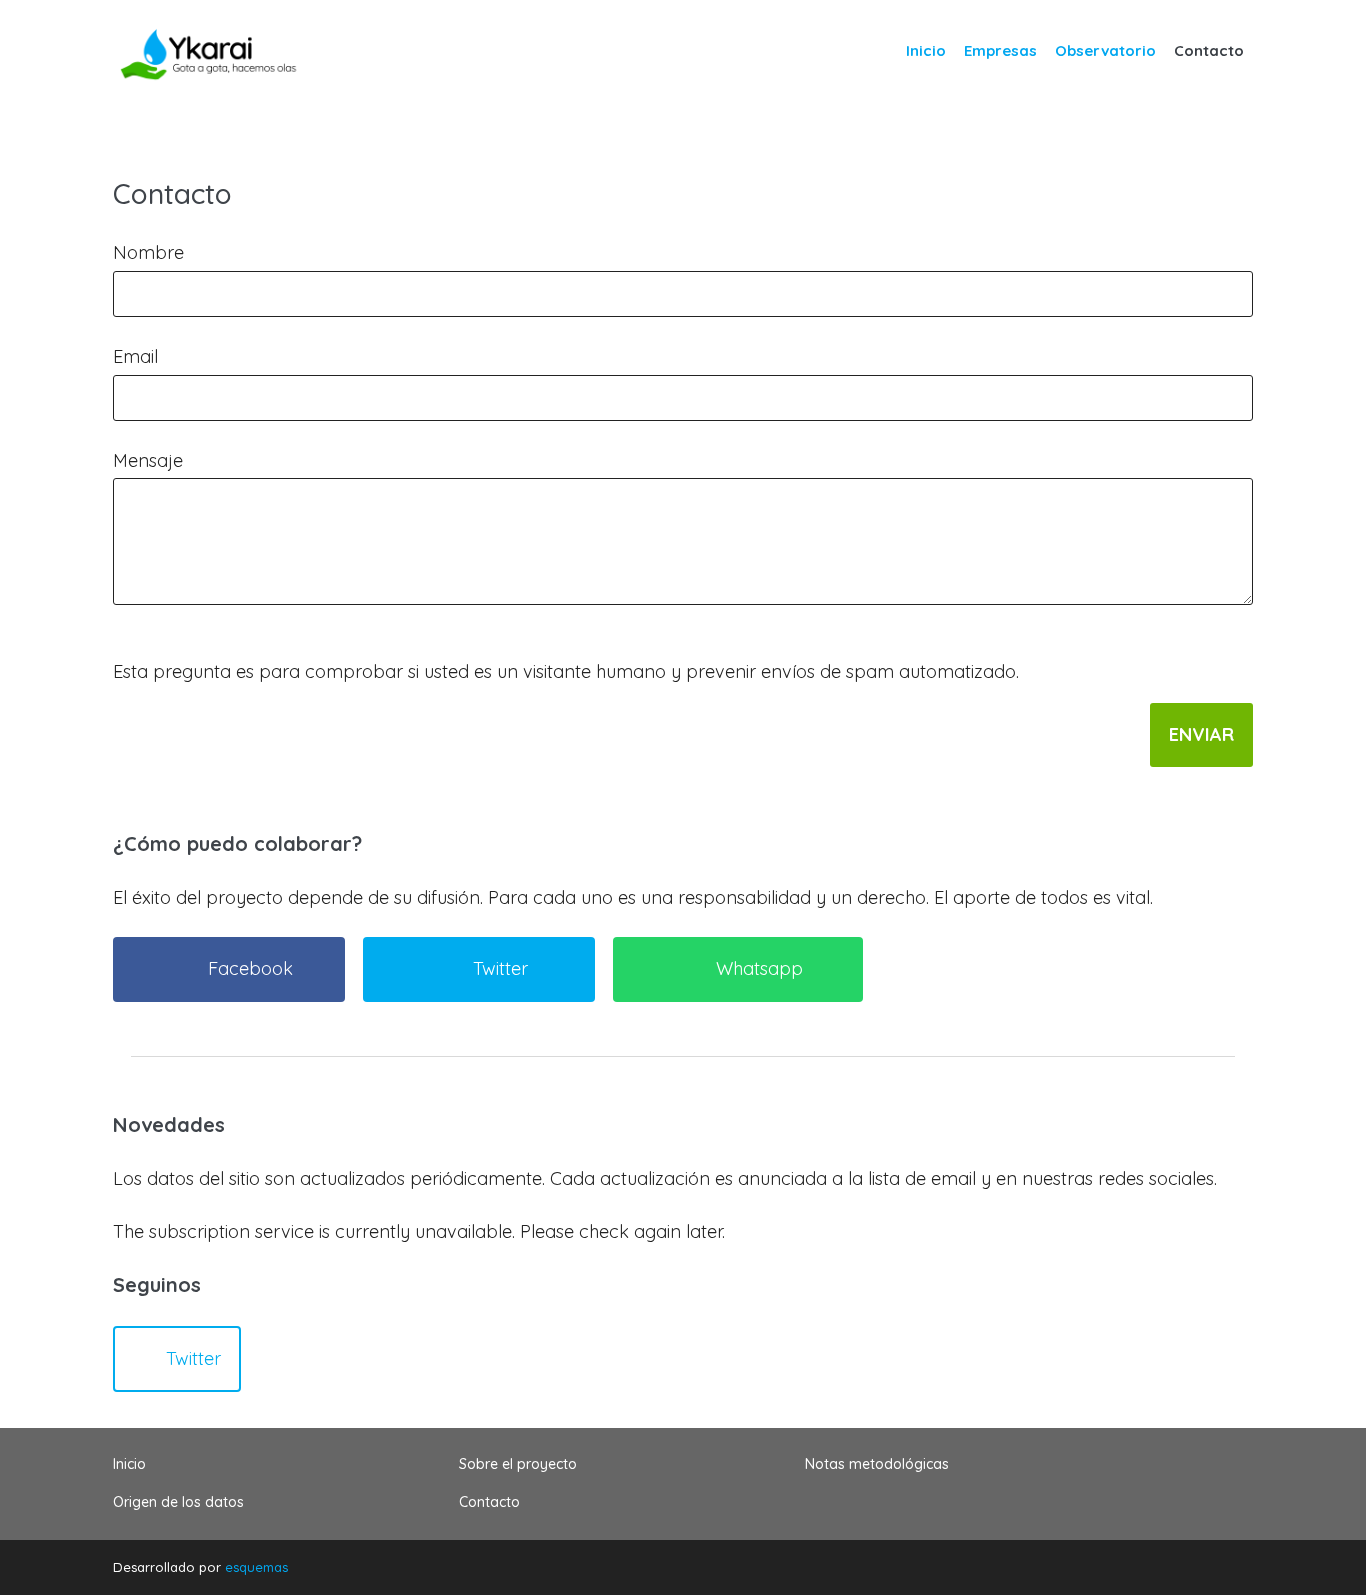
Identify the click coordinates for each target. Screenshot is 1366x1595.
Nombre (148, 252)
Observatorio (1105, 50)
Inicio (926, 50)
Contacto (1209, 50)
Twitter (193, 1358)
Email (135, 356)
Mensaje (148, 460)
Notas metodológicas (877, 1464)
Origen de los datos (178, 1502)
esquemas (256, 1567)
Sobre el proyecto (518, 1464)
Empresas (1000, 50)
